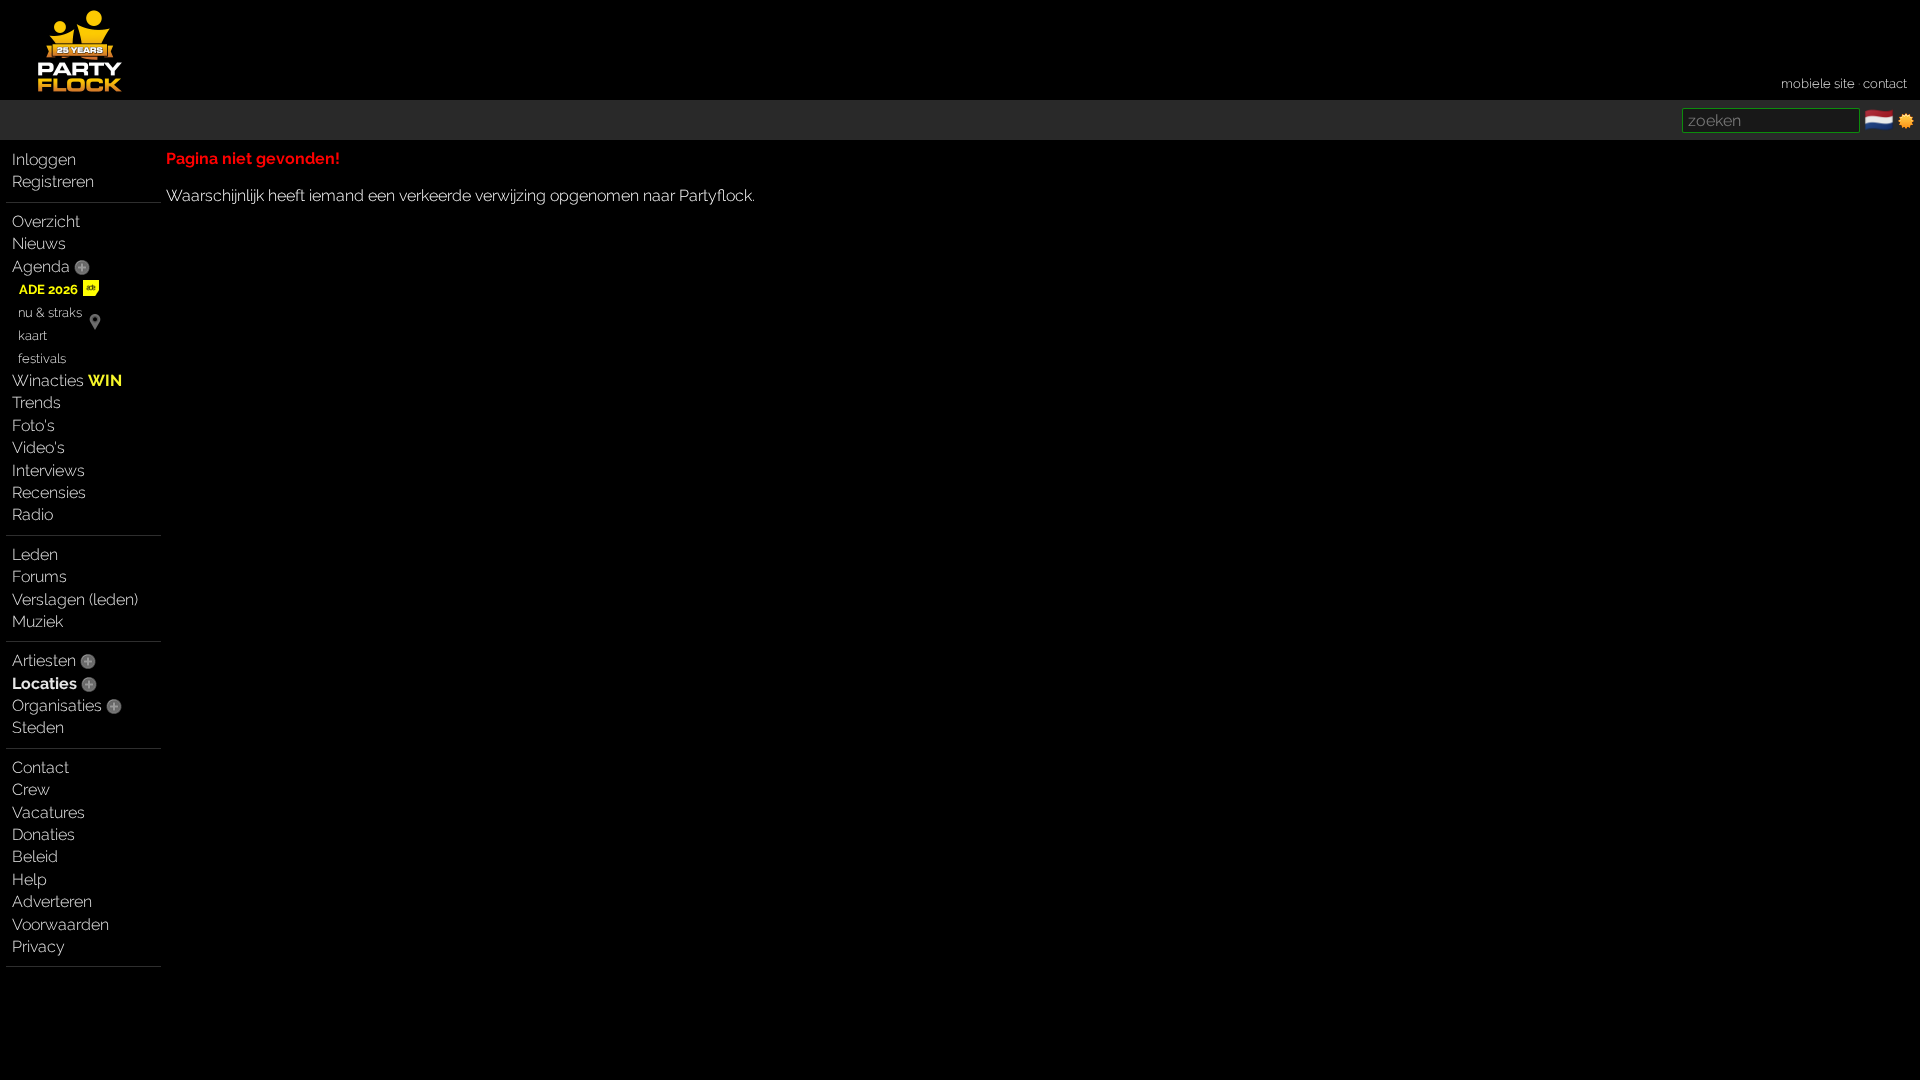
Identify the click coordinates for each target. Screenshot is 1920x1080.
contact (1885, 83)
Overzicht (46, 221)
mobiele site (1818, 83)
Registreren (53, 181)
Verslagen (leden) (75, 599)
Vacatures (48, 812)
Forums (39, 576)
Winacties (67, 380)
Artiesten (44, 660)
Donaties (43, 834)
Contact (40, 767)
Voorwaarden (60, 924)
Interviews (48, 470)
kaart (32, 335)
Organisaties (57, 705)
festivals (42, 358)
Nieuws (39, 243)
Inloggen (44, 159)
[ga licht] (1906, 121)
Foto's (33, 425)
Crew (31, 789)
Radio (32, 514)
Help (29, 879)
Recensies (49, 492)
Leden (35, 554)
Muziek (37, 621)
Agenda (41, 266)
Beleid (35, 856)
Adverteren (52, 901)
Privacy (38, 946)
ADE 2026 (48, 289)
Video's (38, 447)
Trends (36, 402)
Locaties (44, 683)
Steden (38, 727)
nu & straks (50, 312)
